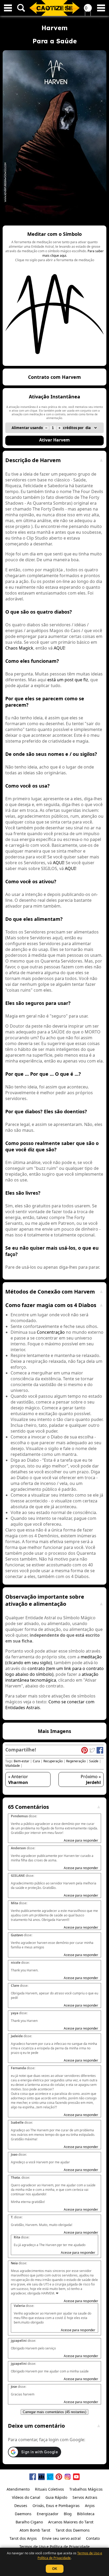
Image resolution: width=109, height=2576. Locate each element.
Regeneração (76, 1761)
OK (55, 2569)
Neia (14, 2263)
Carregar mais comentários (54, 2412)
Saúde (94, 1761)
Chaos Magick (19, 648)
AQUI (59, 648)
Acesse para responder (81, 1840)
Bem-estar (22, 1761)
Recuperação (53, 1761)
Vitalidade (13, 1766)
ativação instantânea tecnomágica (52, 1677)
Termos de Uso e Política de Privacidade (70, 2556)
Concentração (51, 1332)
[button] (54, 296)
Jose (14, 2387)
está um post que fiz (68, 680)
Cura (36, 1761)
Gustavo (17, 1935)
